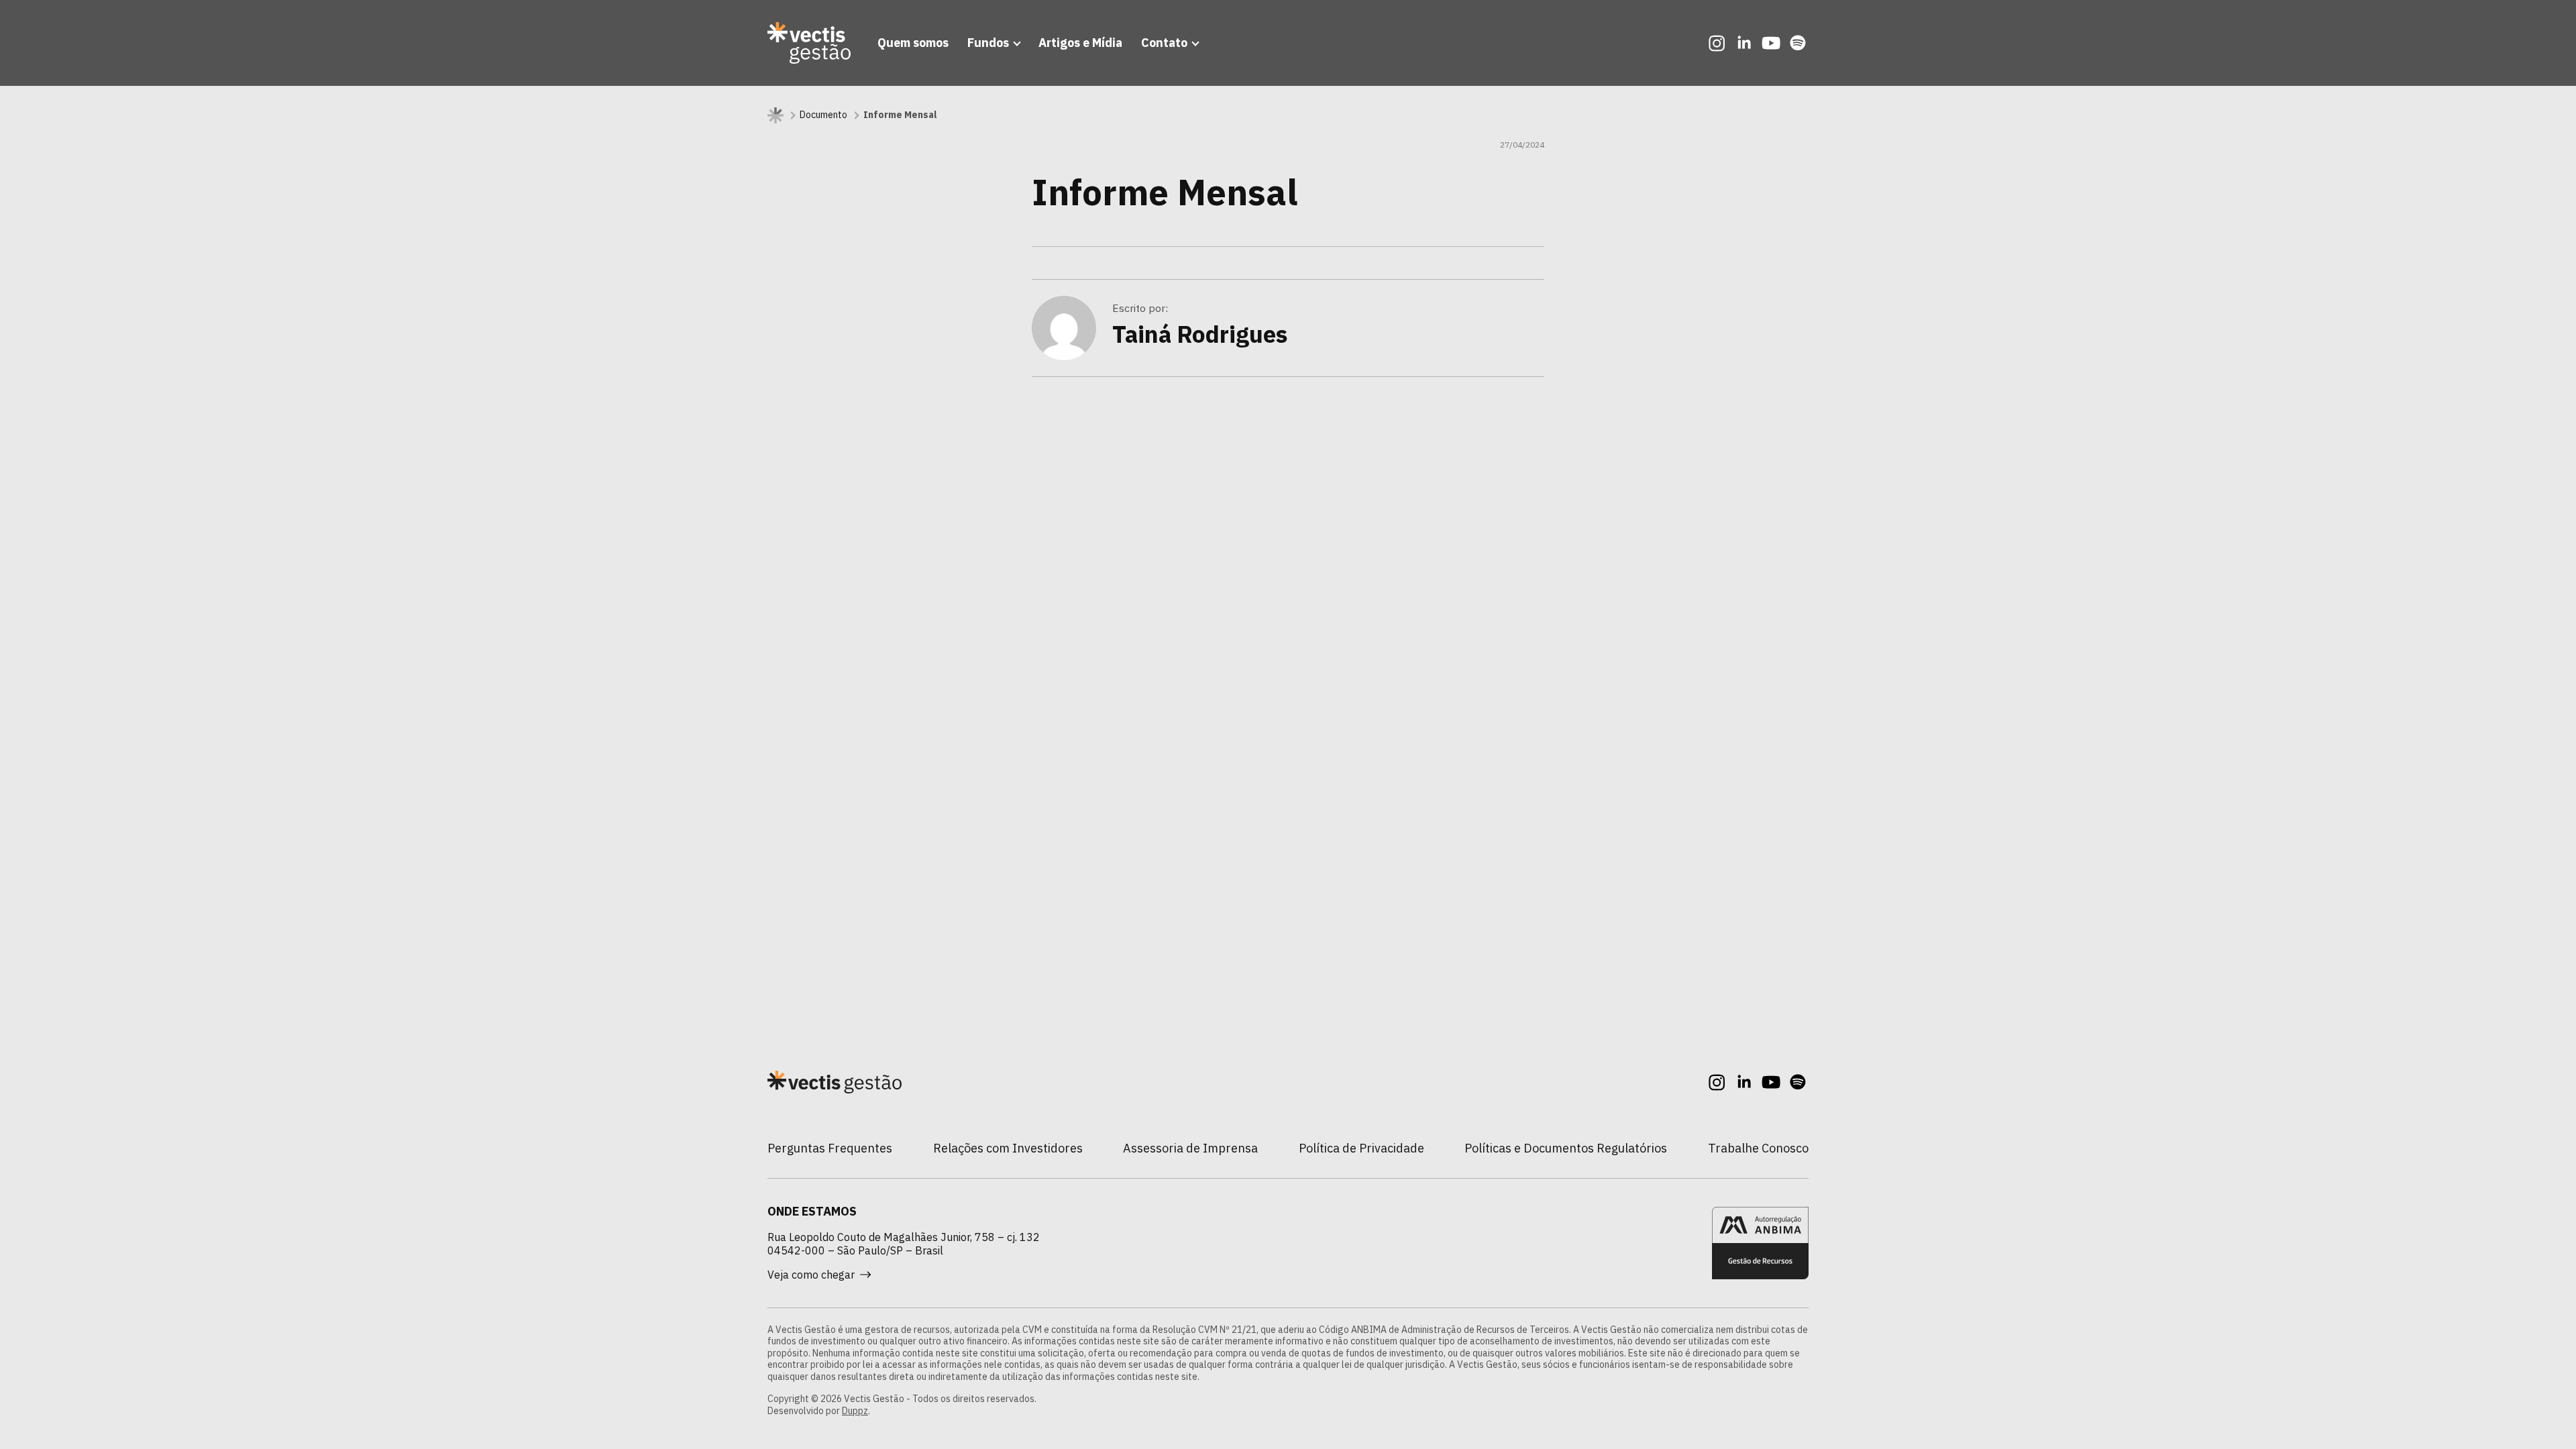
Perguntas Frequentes (830, 1148)
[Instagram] (1717, 43)
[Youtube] (1771, 43)
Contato (1164, 43)
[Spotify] (1798, 43)
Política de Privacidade (1361, 1148)
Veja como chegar (811, 1275)
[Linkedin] (1744, 43)
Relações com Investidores (1008, 1148)
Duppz (855, 1411)
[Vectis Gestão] (809, 43)
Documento (823, 115)
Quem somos (913, 43)
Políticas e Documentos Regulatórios (1566, 1148)
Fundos (988, 43)
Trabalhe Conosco (1758, 1148)
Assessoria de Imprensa (1190, 1148)
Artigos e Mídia (1080, 43)
